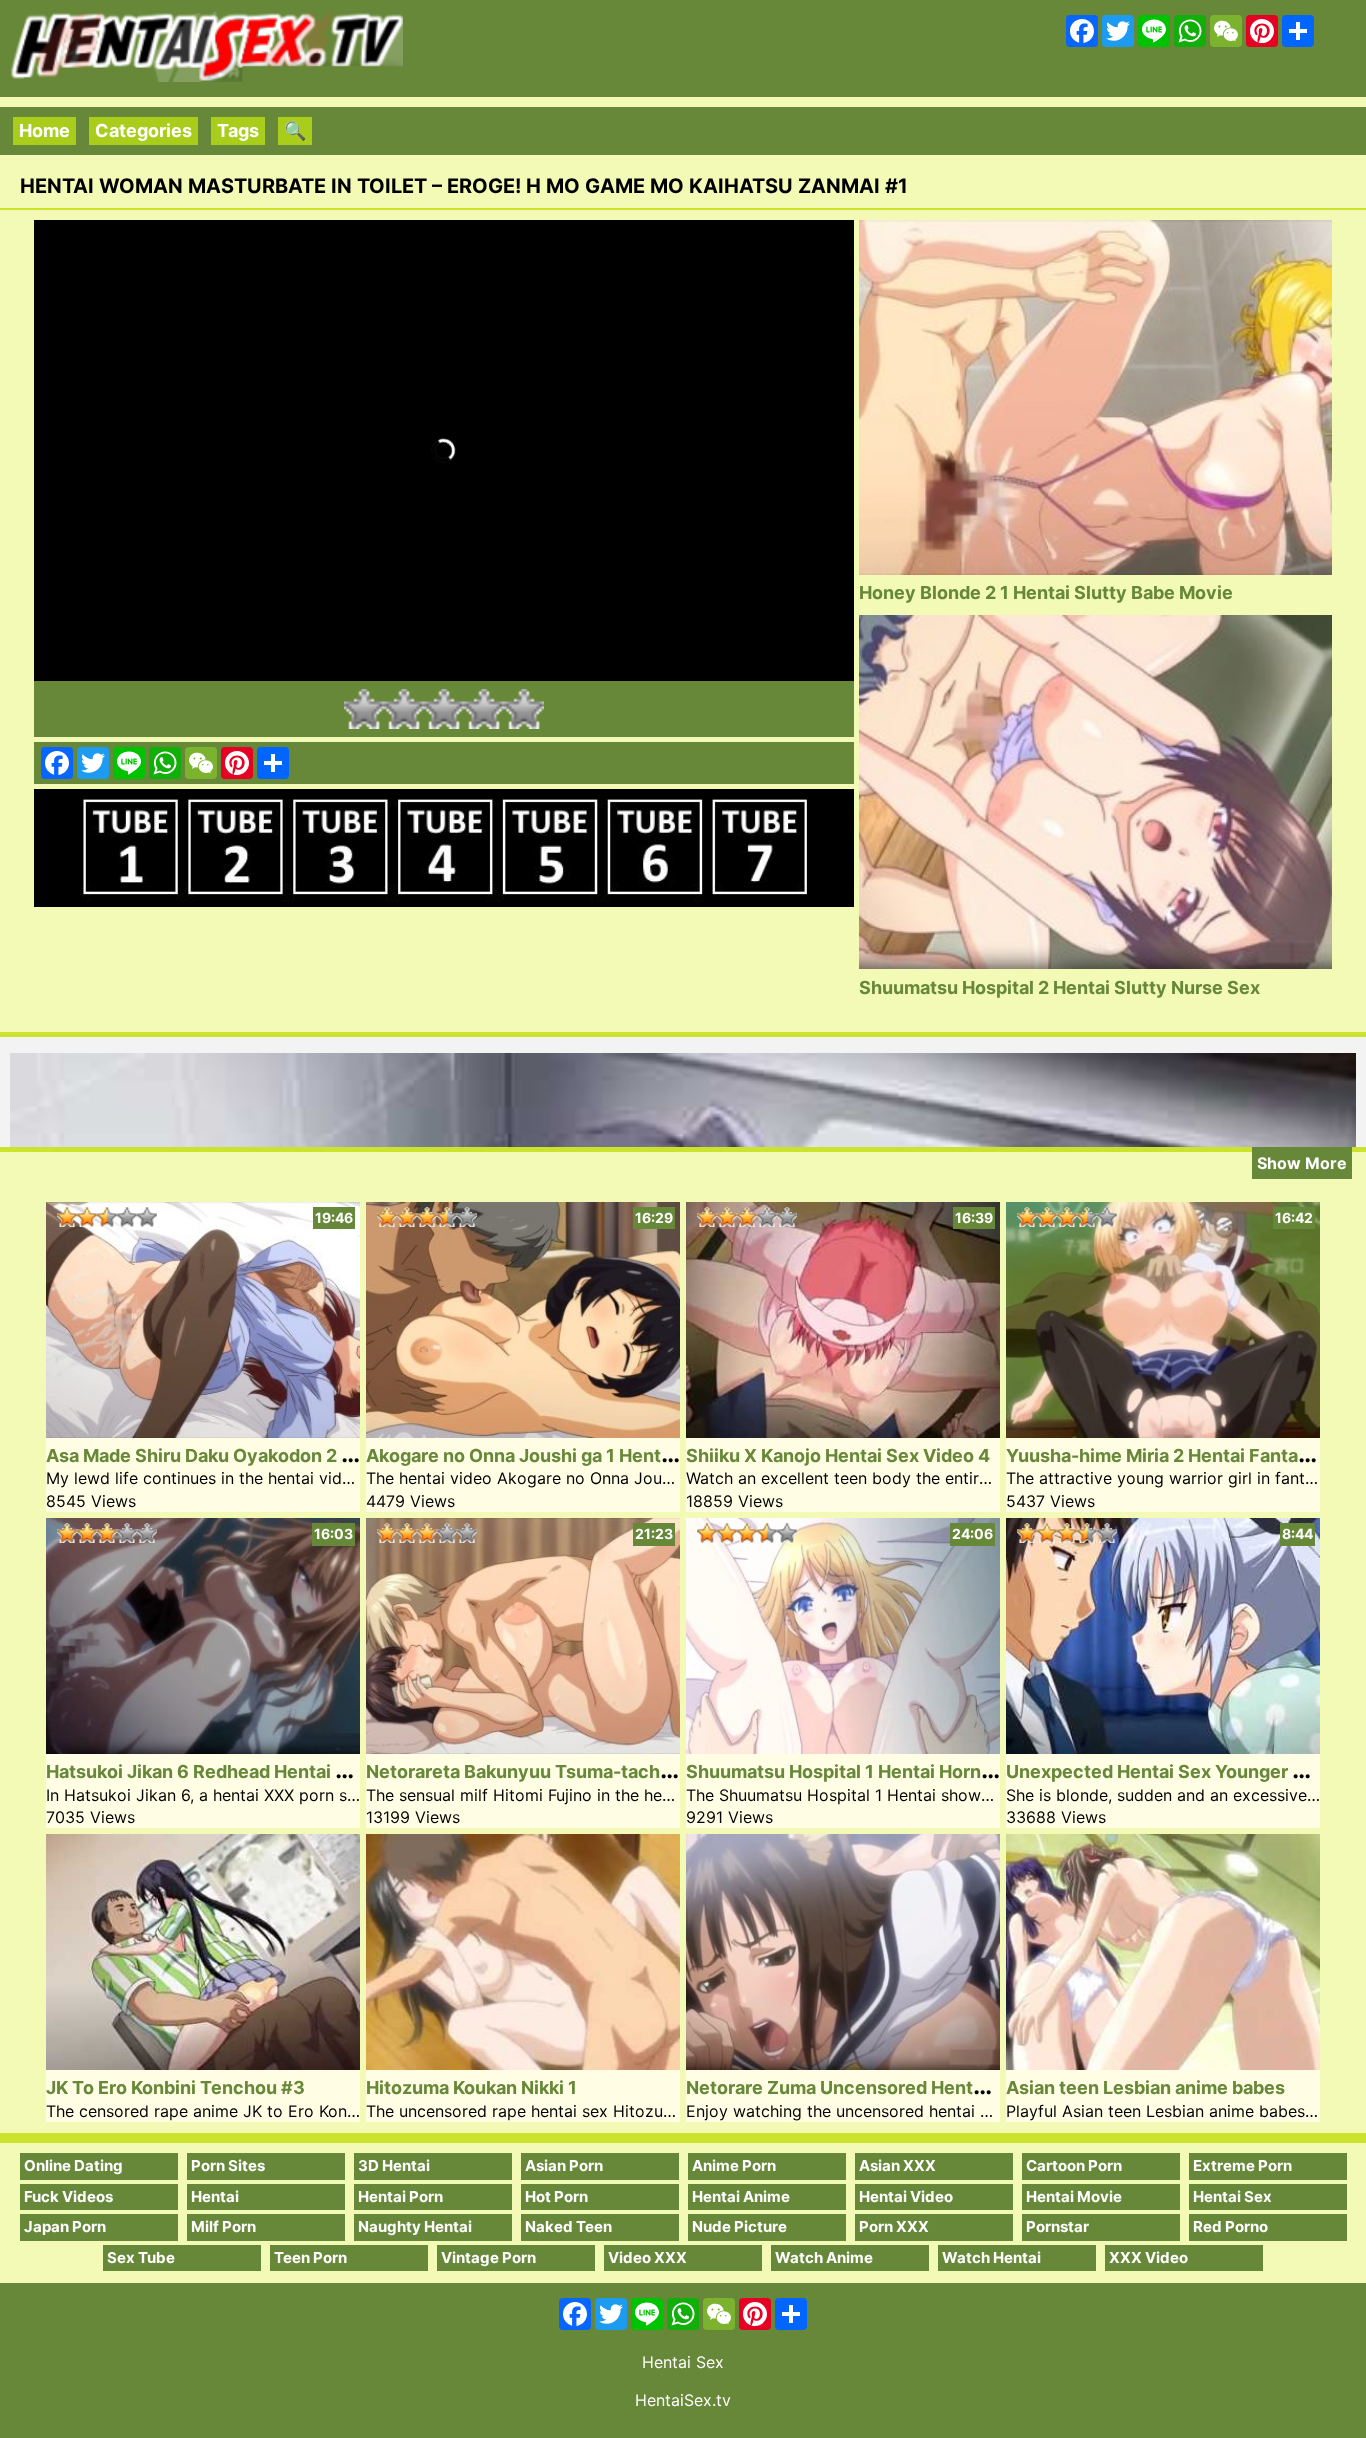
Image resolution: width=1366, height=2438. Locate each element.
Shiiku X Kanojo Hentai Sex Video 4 (838, 1455)
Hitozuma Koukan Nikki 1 (471, 2087)
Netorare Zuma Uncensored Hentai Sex (855, 2087)
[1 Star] (364, 709)
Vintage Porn (488, 2257)
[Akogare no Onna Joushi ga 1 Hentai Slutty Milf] (523, 1431)
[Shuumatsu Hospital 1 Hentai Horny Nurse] (843, 1747)
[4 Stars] (484, 709)
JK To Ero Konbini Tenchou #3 (175, 2087)
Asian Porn (564, 2165)
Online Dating (73, 2165)
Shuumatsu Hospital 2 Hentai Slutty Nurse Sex (1059, 987)
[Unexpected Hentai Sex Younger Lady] (1163, 1747)
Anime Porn (734, 2165)
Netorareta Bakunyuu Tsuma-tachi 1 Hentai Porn (575, 1771)
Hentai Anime (741, 2196)
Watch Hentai (991, 2257)
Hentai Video (906, 2196)
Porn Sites (228, 2165)
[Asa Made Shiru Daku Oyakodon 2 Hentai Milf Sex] (203, 1431)
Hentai (215, 2196)
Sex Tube (141, 2257)
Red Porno (1230, 2226)
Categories (143, 130)
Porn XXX (894, 2226)
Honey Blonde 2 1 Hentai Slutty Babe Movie (1046, 592)
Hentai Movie (1074, 2196)
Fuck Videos (68, 2196)
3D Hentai (394, 2165)
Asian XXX (897, 2165)
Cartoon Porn (1074, 2165)
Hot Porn (556, 2196)
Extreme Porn (1242, 2165)
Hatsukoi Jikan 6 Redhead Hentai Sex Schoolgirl (253, 1771)
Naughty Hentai (415, 2226)
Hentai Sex (1232, 2196)
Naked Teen (568, 2226)
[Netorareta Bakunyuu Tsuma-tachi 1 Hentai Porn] (523, 1747)
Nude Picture (739, 2226)
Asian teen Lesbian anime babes (1145, 2087)
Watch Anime (824, 2257)
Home (44, 130)
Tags (238, 130)
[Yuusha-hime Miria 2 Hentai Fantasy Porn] (1163, 1431)
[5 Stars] (524, 709)
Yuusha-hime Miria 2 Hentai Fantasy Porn (1185, 1455)
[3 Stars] (444, 709)
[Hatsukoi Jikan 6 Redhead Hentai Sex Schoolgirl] (203, 1747)
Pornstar (1057, 2226)
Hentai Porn (400, 2196)
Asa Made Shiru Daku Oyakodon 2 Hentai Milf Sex (259, 1455)
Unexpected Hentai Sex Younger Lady (1170, 1771)
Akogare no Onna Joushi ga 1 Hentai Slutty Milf (568, 1455)
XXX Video (1148, 2257)
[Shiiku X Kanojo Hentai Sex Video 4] (843, 1431)
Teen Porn (310, 2257)
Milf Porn (223, 2226)
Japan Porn (65, 2226)
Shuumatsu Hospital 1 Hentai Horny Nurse (867, 1771)
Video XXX (647, 2257)
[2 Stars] (404, 709)
